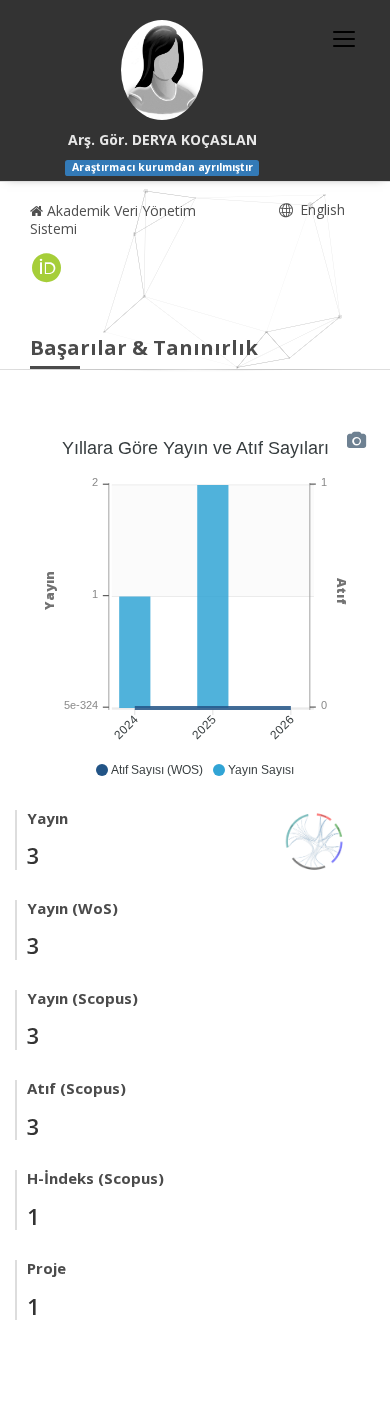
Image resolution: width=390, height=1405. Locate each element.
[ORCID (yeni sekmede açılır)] (47, 268)
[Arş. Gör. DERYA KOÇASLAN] (162, 70)
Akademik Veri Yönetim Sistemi (113, 219)
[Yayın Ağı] (315, 839)
